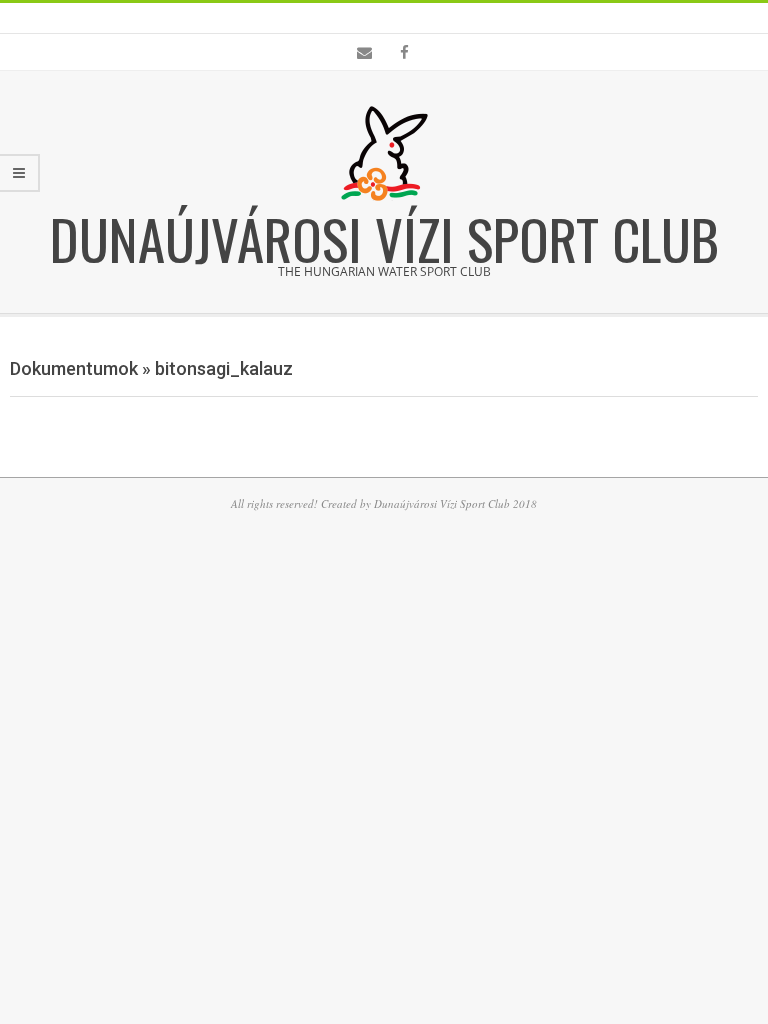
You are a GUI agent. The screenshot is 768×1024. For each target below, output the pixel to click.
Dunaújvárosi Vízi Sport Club (384, 238)
